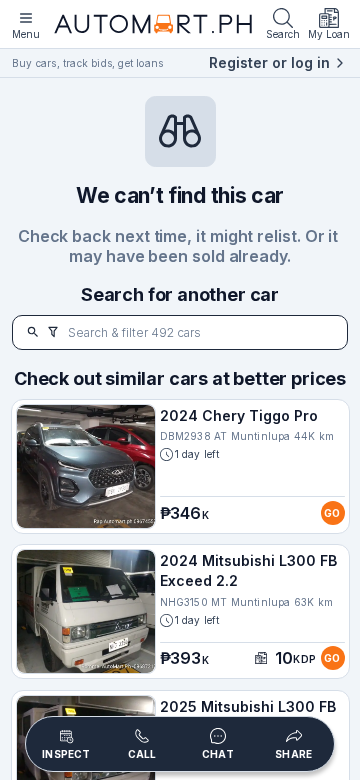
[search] (33, 332)
